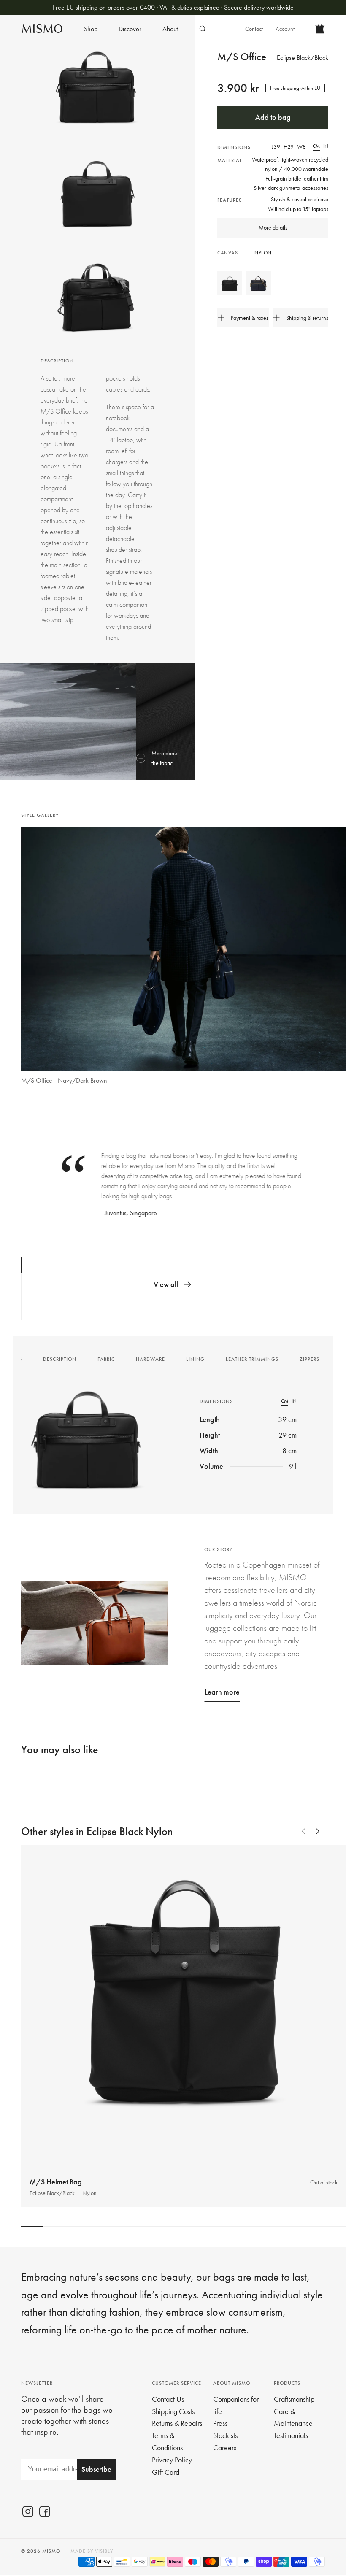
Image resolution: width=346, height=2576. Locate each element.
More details (273, 227)
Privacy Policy (172, 2460)
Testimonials (291, 2435)
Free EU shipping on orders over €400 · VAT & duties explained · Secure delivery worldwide (173, 7)
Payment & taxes (250, 318)
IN (326, 146)
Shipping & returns (307, 318)
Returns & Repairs (177, 2423)
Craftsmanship (294, 2399)
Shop (91, 29)
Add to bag (273, 117)
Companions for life (236, 2405)
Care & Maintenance (293, 2417)
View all (166, 1284)
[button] (36, 960)
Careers (225, 2448)
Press (220, 2423)
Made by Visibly (92, 2551)
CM (316, 146)
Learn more (222, 1692)
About (170, 29)
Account (285, 29)
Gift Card (166, 2472)
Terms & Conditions (167, 2441)
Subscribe (96, 2469)
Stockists (225, 2435)
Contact (254, 29)
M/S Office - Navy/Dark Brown (64, 1080)
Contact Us (168, 2399)
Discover (130, 29)
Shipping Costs (173, 2411)
